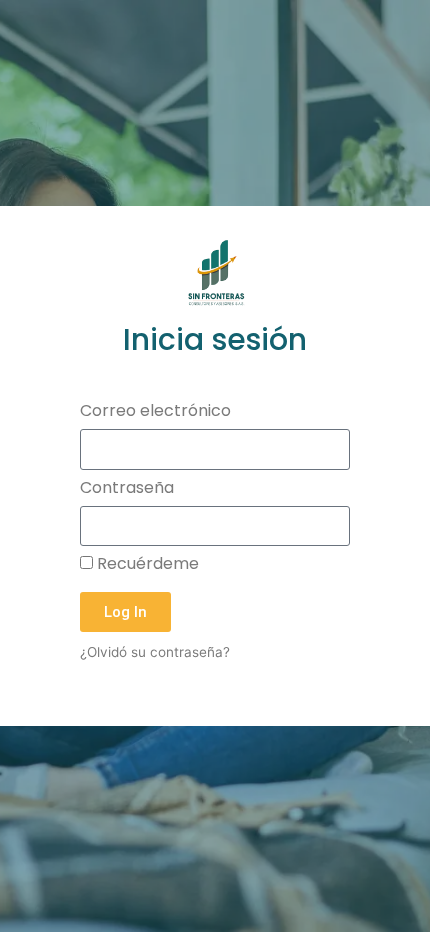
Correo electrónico (155, 412)
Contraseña (127, 489)
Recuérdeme (146, 565)
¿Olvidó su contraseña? (155, 652)
